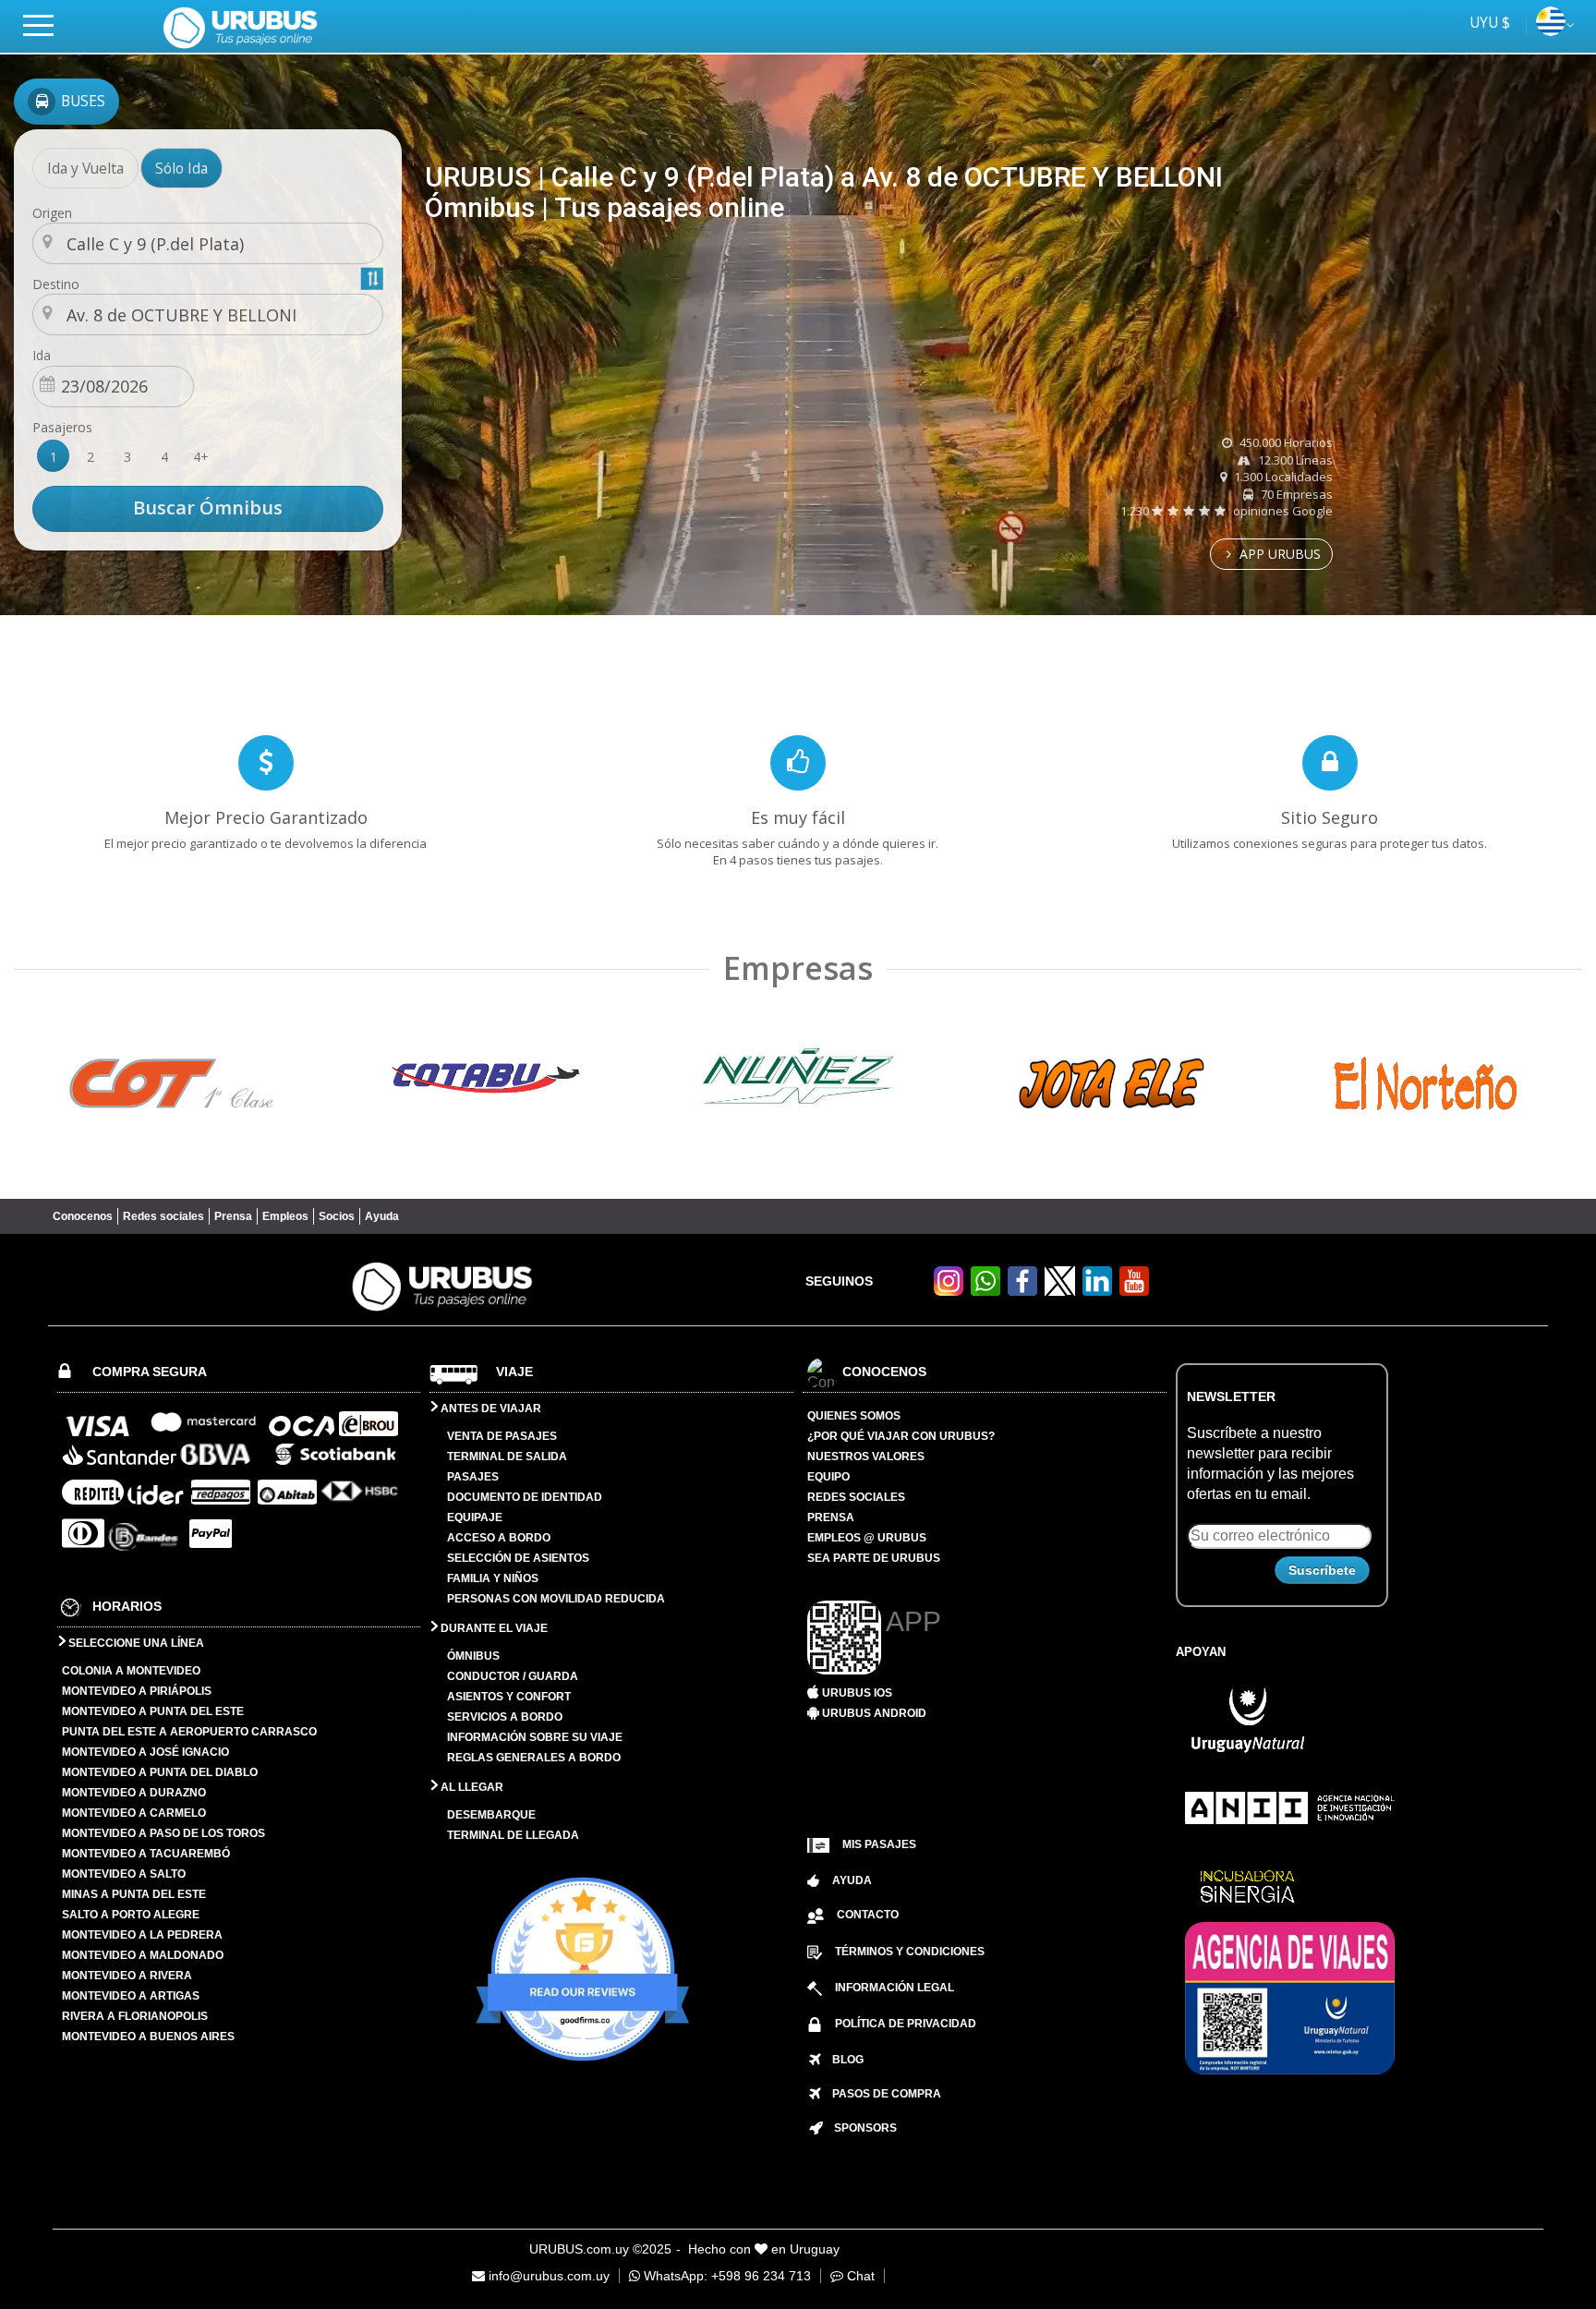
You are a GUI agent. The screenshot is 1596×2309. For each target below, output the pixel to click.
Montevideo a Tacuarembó (146, 1854)
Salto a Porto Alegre (131, 1915)
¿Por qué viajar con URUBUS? (901, 1436)
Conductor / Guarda (513, 1676)
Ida (42, 355)
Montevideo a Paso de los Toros (163, 1833)
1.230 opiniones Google (1227, 511)
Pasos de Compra (881, 2094)
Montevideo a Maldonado (143, 1955)
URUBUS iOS (856, 1693)
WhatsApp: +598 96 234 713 (725, 2276)
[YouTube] (1134, 1291)
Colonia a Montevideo (131, 1671)
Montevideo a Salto (124, 1874)
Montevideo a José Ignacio (145, 1752)
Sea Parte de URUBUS (874, 1558)
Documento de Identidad (525, 1497)
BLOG (842, 2060)
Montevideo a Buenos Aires (148, 2037)
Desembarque (491, 1815)
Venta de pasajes (502, 1436)
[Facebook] (1022, 1291)
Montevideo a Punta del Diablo (160, 1772)
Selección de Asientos (518, 1558)
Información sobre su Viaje (535, 1737)
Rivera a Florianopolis (135, 2016)
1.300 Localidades (1282, 477)
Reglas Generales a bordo (534, 1758)
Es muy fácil (798, 817)
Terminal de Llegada (513, 1835)
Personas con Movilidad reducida (556, 1599)
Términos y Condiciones (910, 1952)
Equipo (828, 1477)
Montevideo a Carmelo (134, 1813)
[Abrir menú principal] (46, 24)
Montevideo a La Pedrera (142, 1935)
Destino (56, 284)
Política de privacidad (906, 2024)
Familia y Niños (493, 1578)
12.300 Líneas (1294, 460)
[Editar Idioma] (1551, 30)
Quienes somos (854, 1416)
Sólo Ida (181, 168)
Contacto (868, 1915)
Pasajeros (62, 427)
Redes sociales (163, 1216)
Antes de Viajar (490, 1408)
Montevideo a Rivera (127, 1976)
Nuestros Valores (866, 1457)
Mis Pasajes (879, 1844)
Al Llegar (471, 1787)
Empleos (285, 1216)
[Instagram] (949, 1291)
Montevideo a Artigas (131, 1996)
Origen (52, 213)
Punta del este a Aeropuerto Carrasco (189, 1732)
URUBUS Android (873, 1713)
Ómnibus (473, 1656)
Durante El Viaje (493, 1628)
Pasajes (473, 1477)
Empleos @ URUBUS (867, 1538)
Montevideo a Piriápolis (137, 1691)
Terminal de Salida (507, 1457)
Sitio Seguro (1330, 817)
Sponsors (860, 2128)
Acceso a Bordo (499, 1538)
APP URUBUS (1278, 554)
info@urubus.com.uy (547, 2276)
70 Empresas (1295, 494)
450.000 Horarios (1285, 442)
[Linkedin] (1097, 1291)
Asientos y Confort (509, 1697)
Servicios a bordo (505, 1717)
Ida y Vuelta (85, 168)
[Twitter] (1060, 1281)
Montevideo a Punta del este (153, 1711)
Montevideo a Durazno (134, 1793)
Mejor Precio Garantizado (266, 817)
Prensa (233, 1216)
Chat (859, 2276)
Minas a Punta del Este (134, 1894)
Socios (337, 1216)
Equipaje (475, 1517)
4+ (201, 457)
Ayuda (382, 1216)
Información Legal (895, 1988)
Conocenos (83, 1216)
